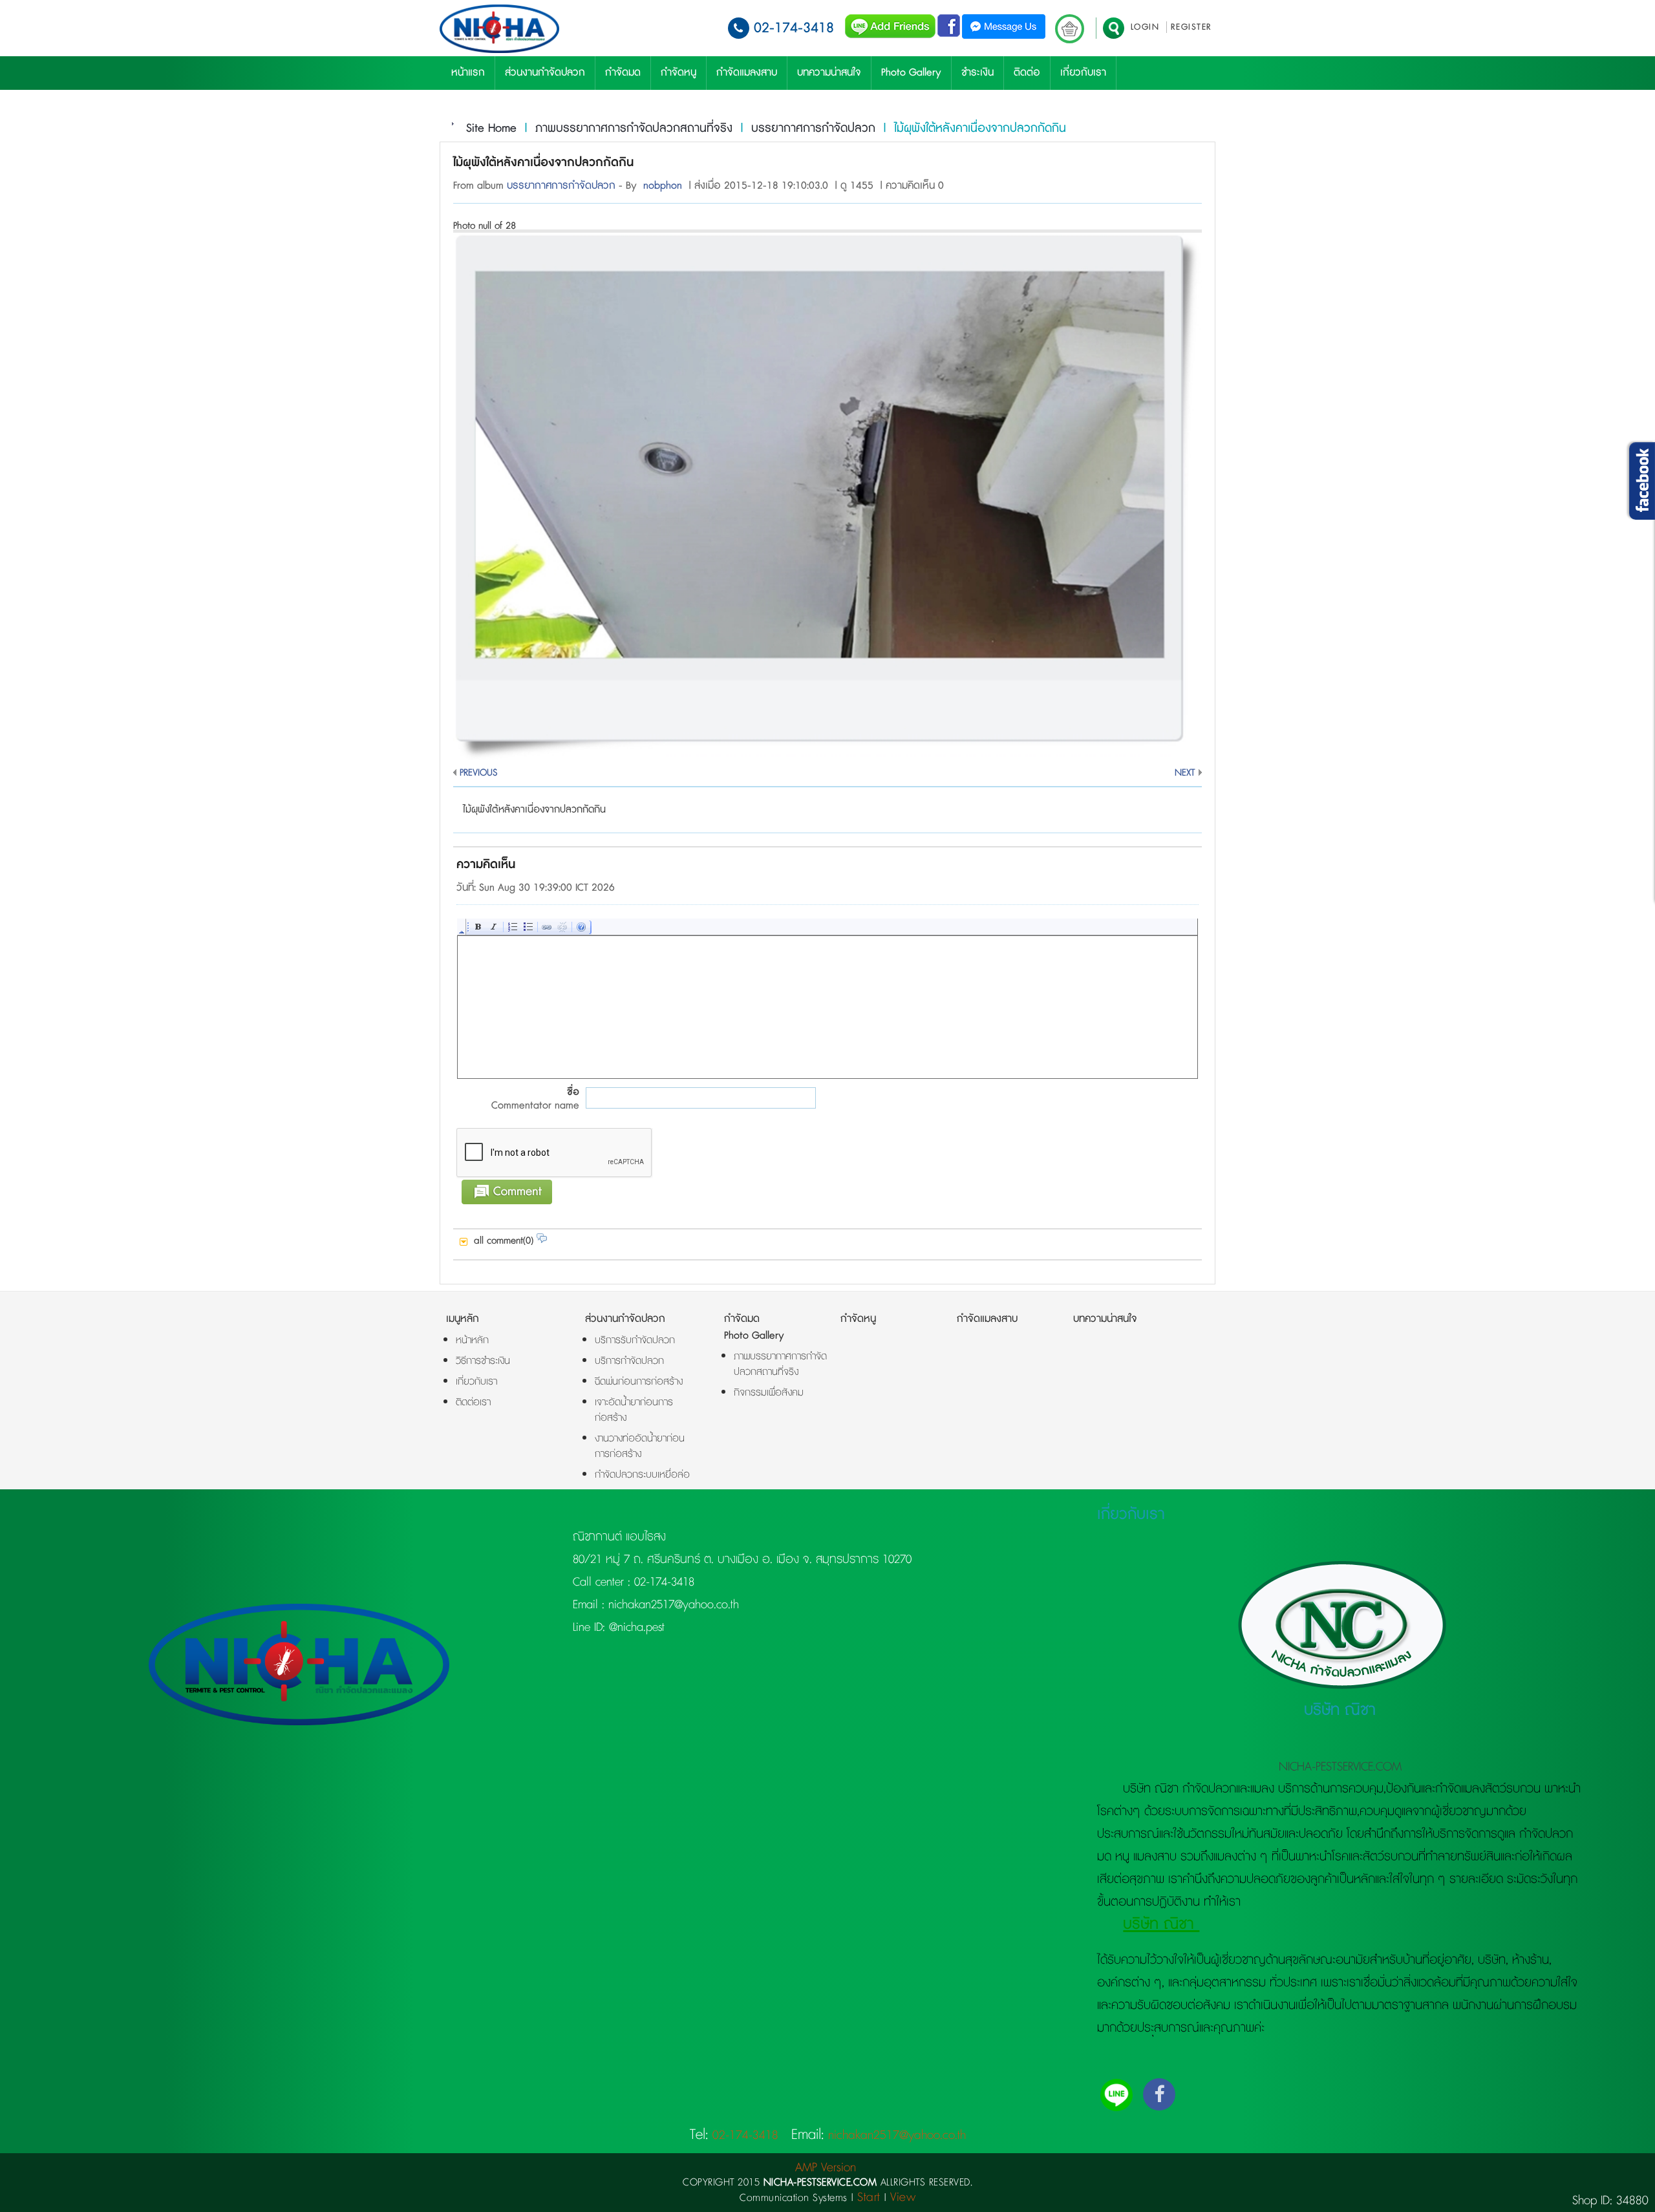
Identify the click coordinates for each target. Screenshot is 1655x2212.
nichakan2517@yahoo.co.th (672, 1605)
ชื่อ (535, 1099)
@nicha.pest (635, 1628)
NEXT (1185, 773)
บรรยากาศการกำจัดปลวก (813, 129)
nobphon (663, 186)
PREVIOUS (478, 773)
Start (869, 2197)
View (903, 2197)
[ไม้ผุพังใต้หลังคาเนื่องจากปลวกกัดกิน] (827, 757)
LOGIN (1145, 27)
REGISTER (1191, 27)
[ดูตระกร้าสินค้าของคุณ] (1070, 29)
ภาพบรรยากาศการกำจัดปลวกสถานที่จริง (634, 129)
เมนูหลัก (463, 1319)
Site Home (491, 129)
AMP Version (826, 2168)
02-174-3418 (794, 28)
